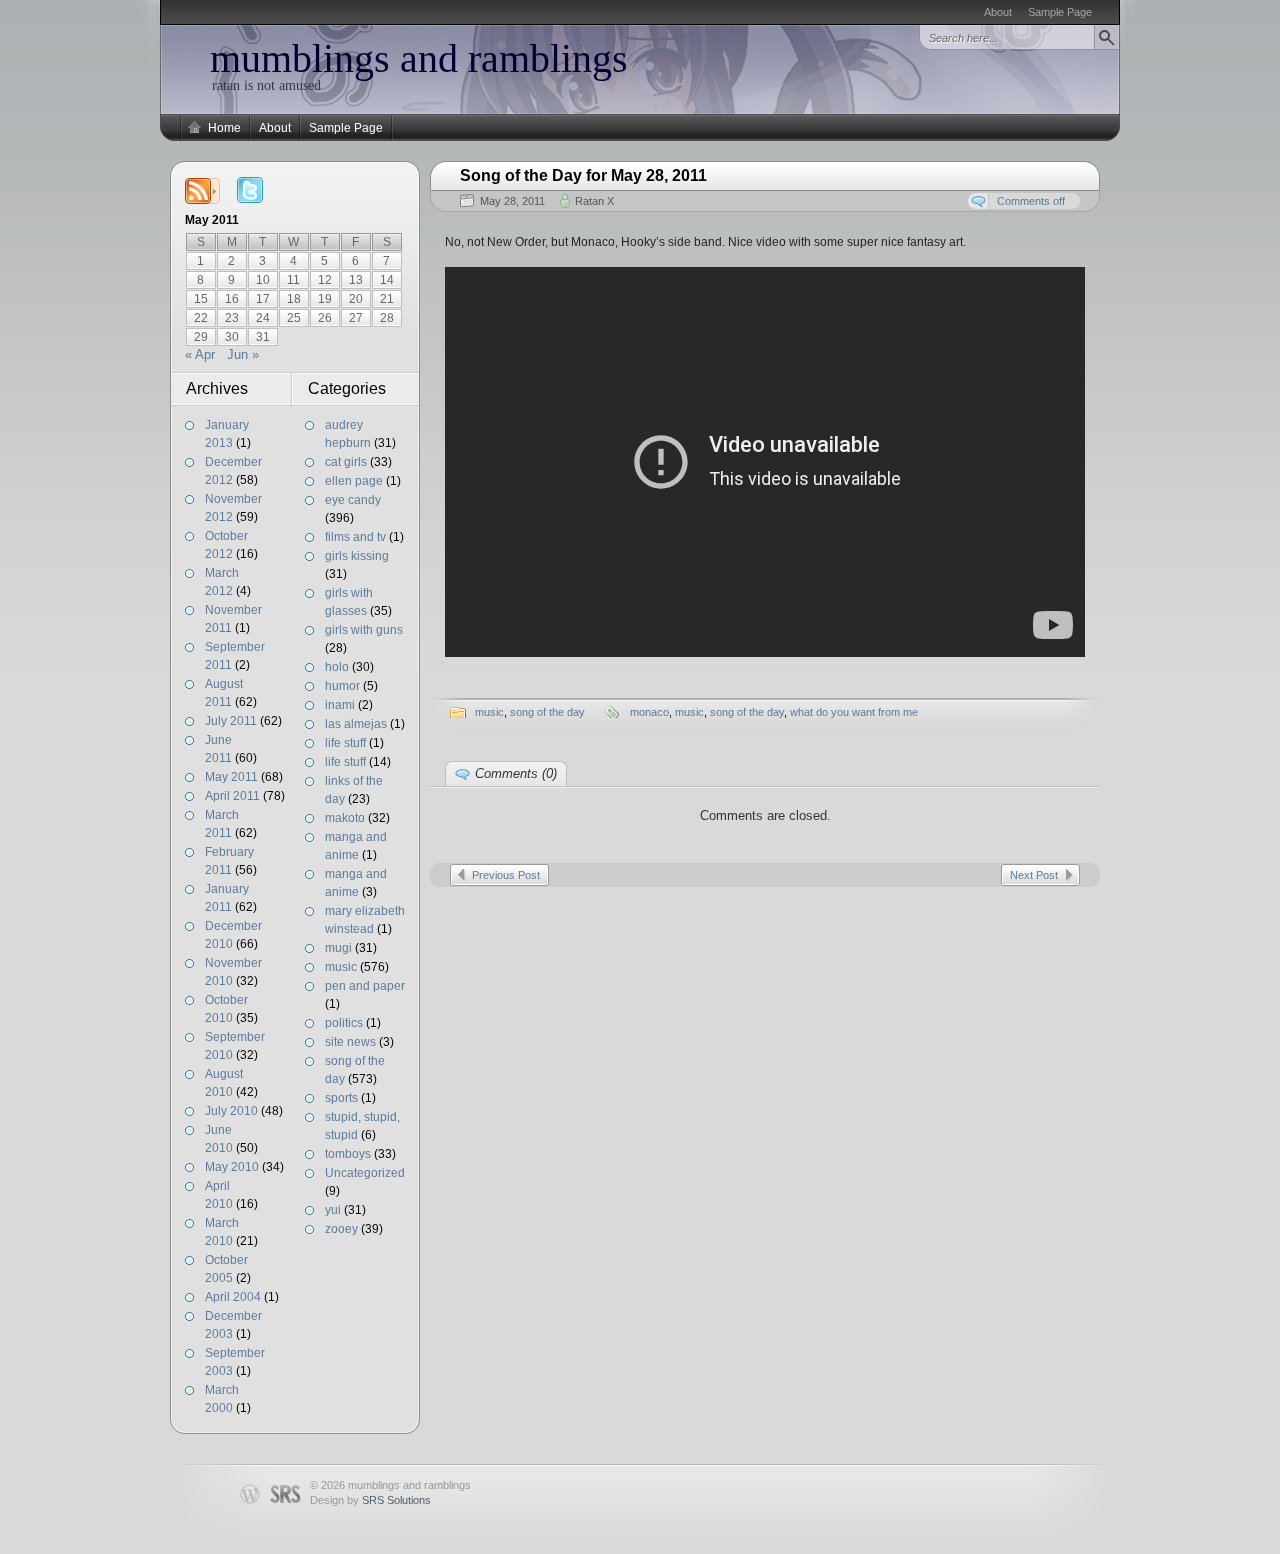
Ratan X (594, 201)
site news (350, 1042)
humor (342, 686)
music (341, 967)
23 (232, 318)
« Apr (200, 354)
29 (201, 337)
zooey (341, 1229)
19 (325, 299)
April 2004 (233, 1297)
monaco (649, 712)
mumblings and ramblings (419, 58)
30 (232, 337)
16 (232, 299)
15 (201, 299)
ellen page (354, 481)
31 (263, 337)
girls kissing (357, 556)
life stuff (345, 743)
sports (341, 1098)
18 (294, 299)
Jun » (243, 354)
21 (387, 299)
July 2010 (231, 1111)
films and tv (355, 537)
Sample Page (1060, 12)
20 (356, 299)
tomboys (348, 1154)
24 (263, 318)
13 (356, 280)
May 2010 (232, 1167)
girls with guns (364, 630)
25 (294, 318)
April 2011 (232, 796)
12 (325, 280)
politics (344, 1023)
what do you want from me (854, 712)
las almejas (356, 724)
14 (387, 280)
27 (356, 318)
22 (201, 318)
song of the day (547, 712)
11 (293, 280)
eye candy (353, 500)
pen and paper (365, 986)
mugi (338, 948)
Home (224, 128)
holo (337, 667)
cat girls (346, 462)
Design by (370, 1500)
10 (263, 280)
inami (340, 705)
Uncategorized (365, 1173)
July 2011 (231, 721)
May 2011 (231, 777)
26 (325, 318)
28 (387, 318)
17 (263, 299)
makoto (345, 818)
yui (333, 1210)
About (998, 12)
